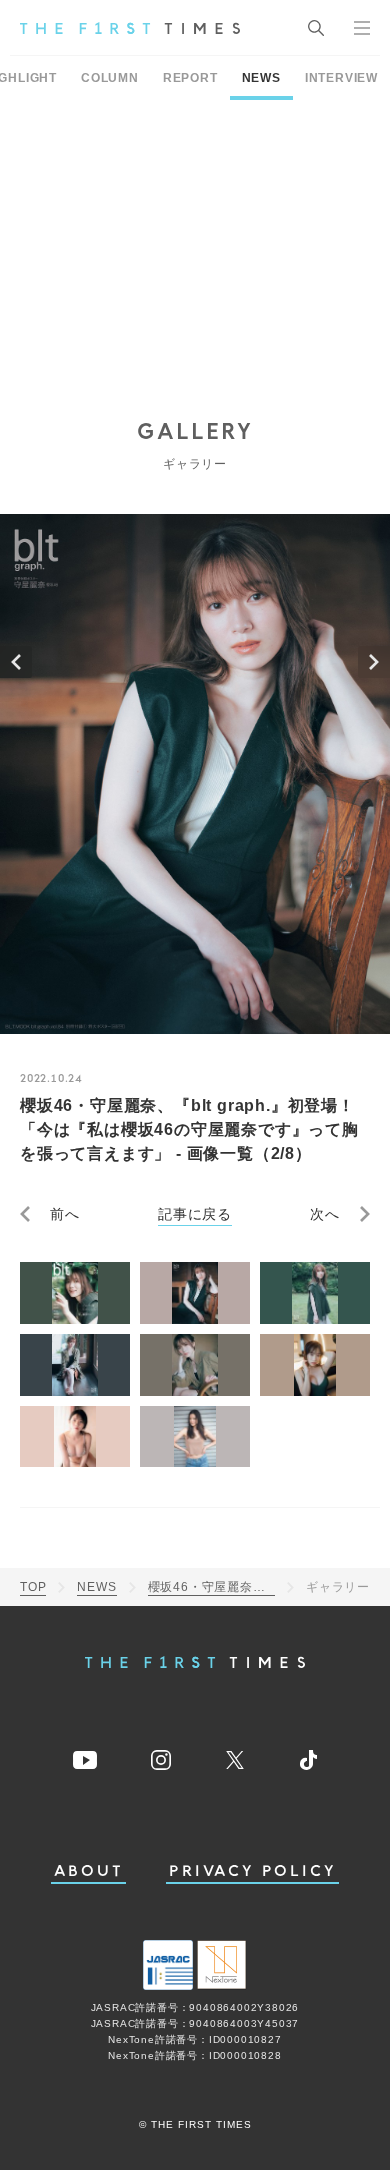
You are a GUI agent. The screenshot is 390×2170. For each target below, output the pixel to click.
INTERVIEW (341, 78)
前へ (65, 1214)
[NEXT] (374, 662)
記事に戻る (195, 1214)
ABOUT (89, 1871)
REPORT (190, 78)
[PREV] (16, 662)
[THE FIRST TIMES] (130, 28)
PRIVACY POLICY (252, 1871)
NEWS (261, 78)
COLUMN (110, 78)
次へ (325, 1214)
